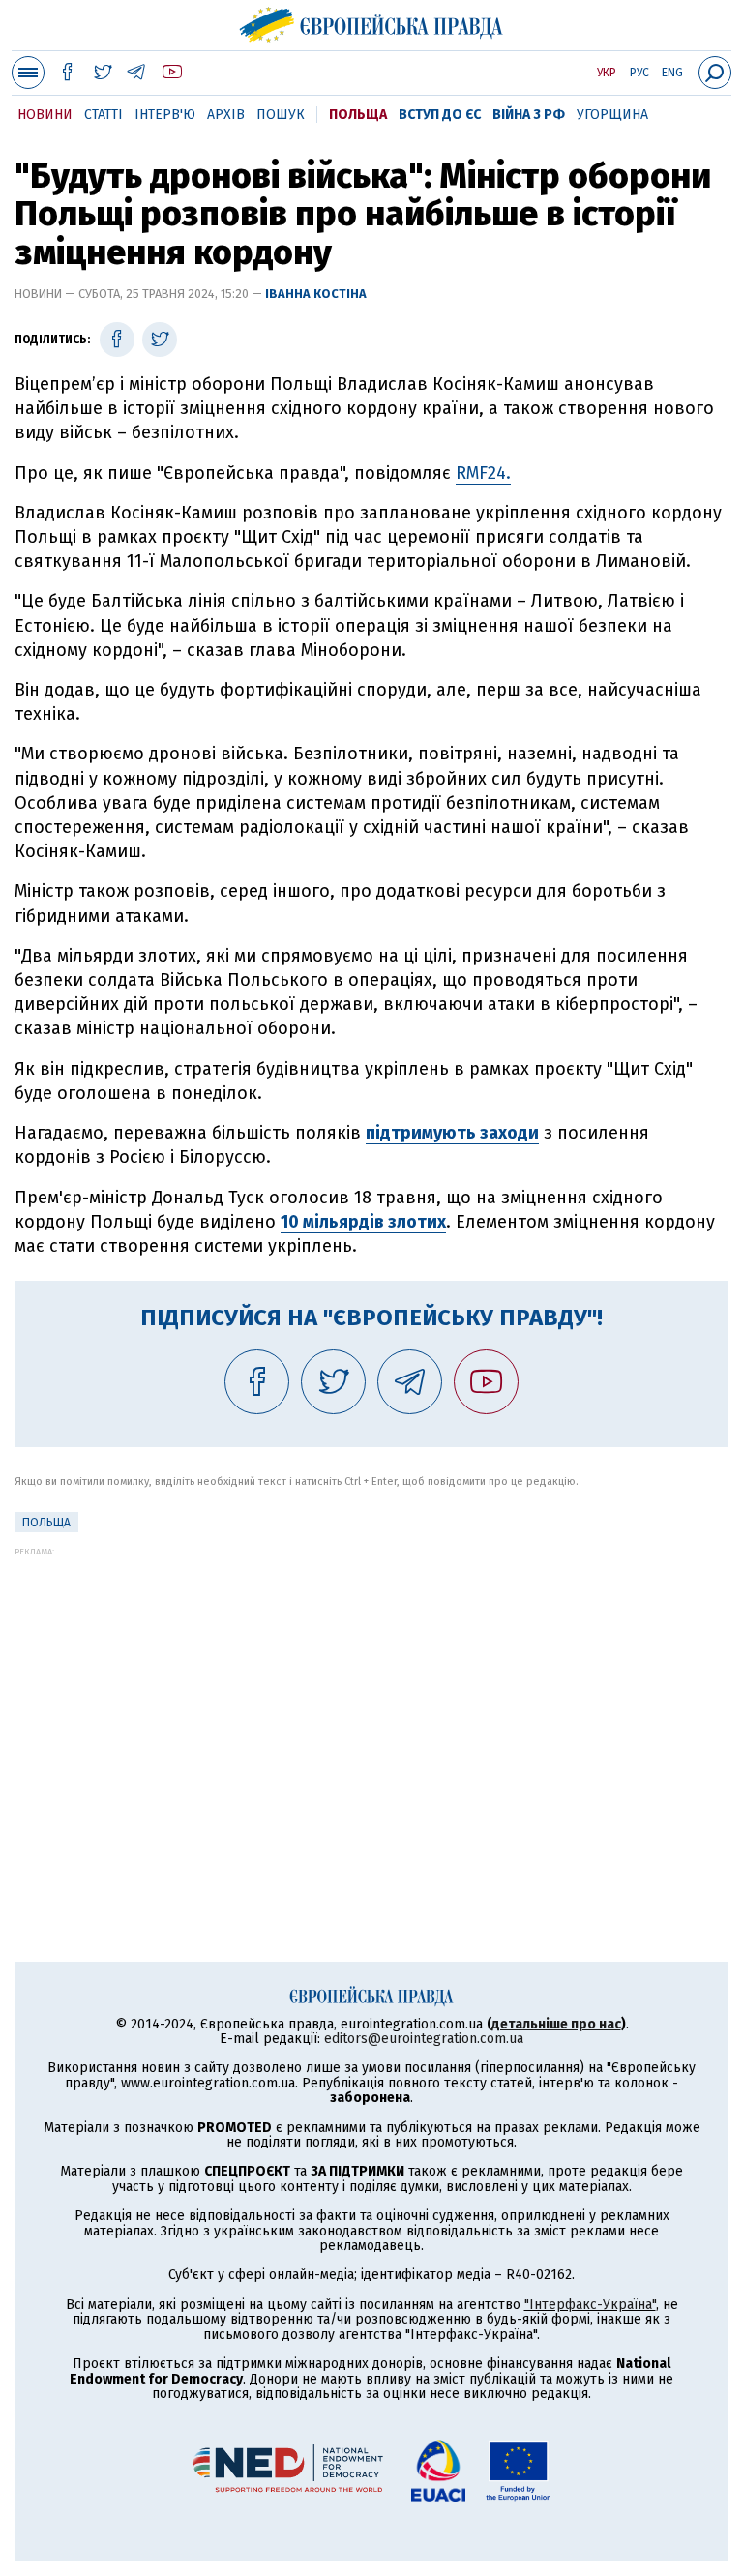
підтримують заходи (452, 1133)
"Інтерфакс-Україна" (590, 2305)
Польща (358, 115)
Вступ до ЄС (440, 115)
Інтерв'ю (165, 115)
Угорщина (612, 115)
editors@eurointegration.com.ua (424, 2039)
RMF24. (483, 473)
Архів (226, 115)
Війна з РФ (529, 115)
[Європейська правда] (372, 22)
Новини (45, 115)
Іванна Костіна (316, 294)
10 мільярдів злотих (363, 1222)
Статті (104, 115)
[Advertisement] (371, 1692)
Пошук (281, 115)
